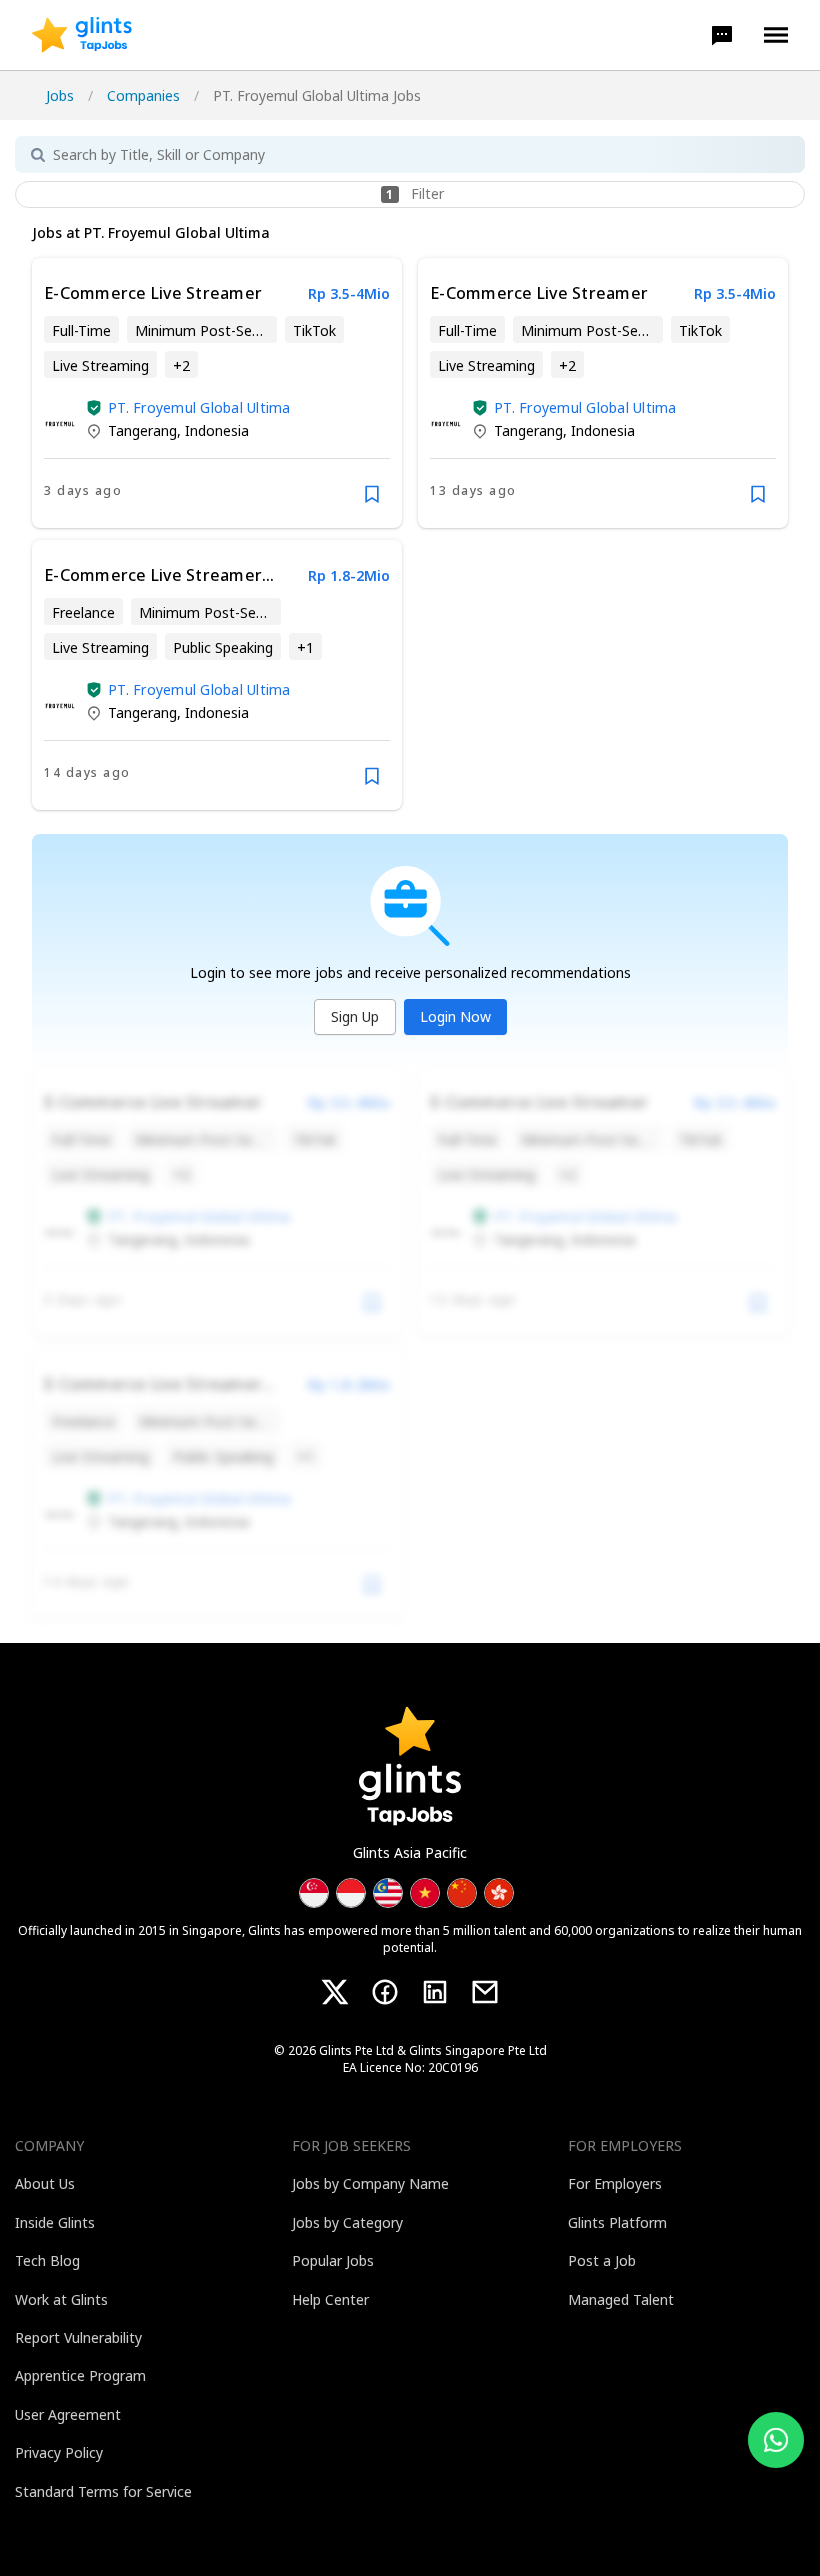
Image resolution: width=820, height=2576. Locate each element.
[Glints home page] (82, 35)
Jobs (60, 95)
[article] (217, 393)
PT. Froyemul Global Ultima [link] (199, 407)
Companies (143, 95)
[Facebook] (385, 1992)
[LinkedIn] (435, 1992)
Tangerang (142, 430)
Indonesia (217, 430)
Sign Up (355, 1016)
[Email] (485, 1992)
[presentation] (82, 35)
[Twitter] (335, 1992)
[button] (722, 35)
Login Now (455, 1016)
